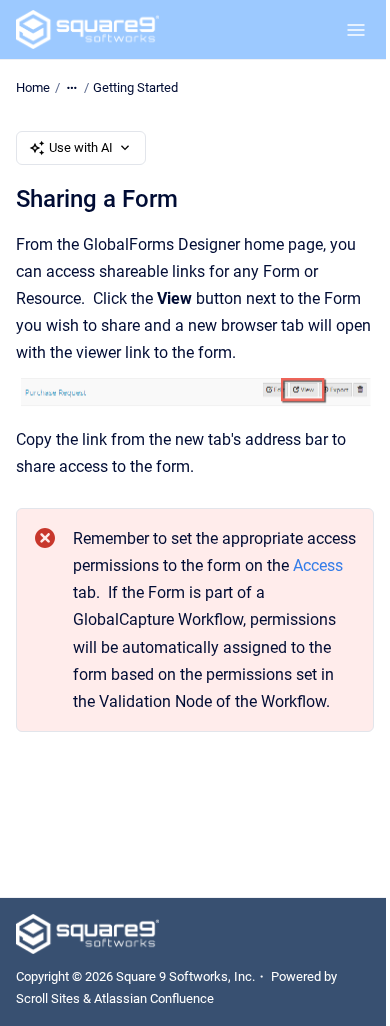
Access (318, 565)
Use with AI (81, 147)
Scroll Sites (48, 998)
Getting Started (135, 87)
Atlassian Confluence (154, 998)
